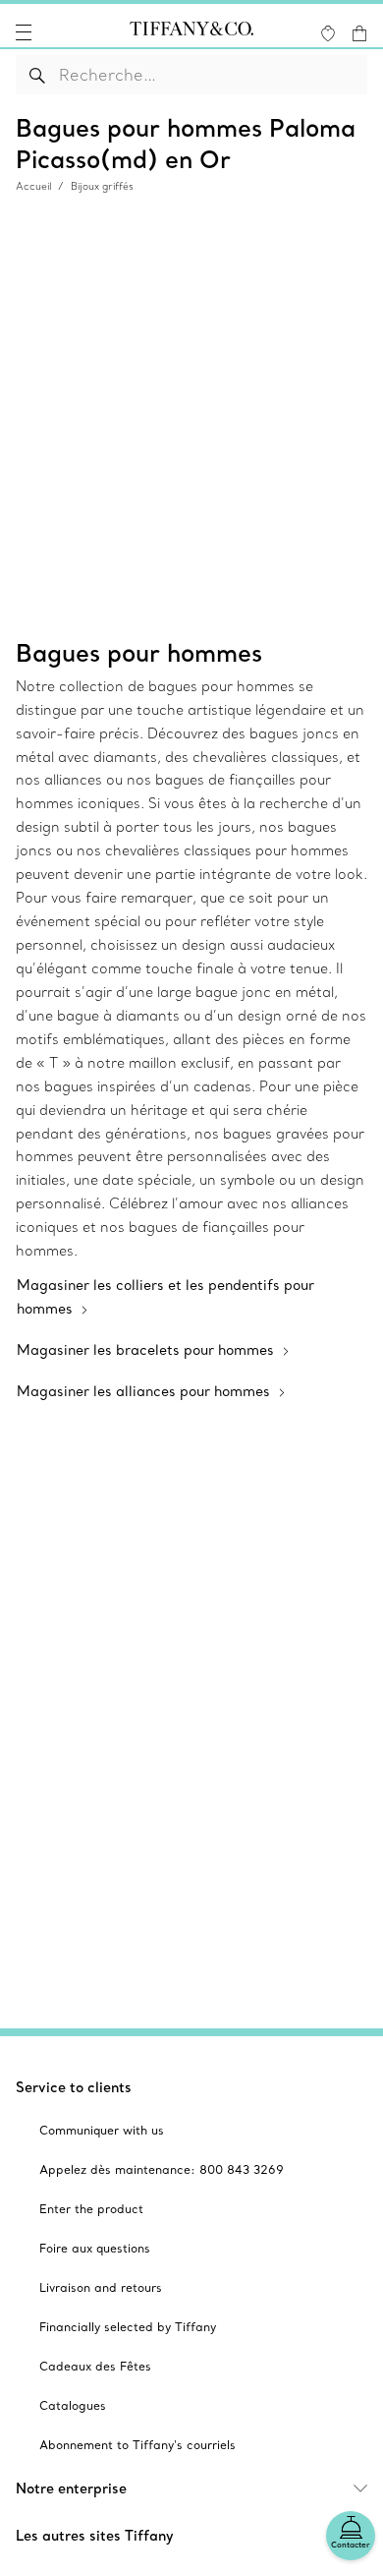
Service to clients (74, 2087)
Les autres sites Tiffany (95, 2536)
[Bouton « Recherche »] (38, 75)
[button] (24, 32)
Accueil (33, 186)
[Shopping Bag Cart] (359, 33)
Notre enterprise (71, 2488)
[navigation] (24, 32)
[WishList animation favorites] (328, 33)
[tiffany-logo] (191, 32)
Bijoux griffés (102, 186)
